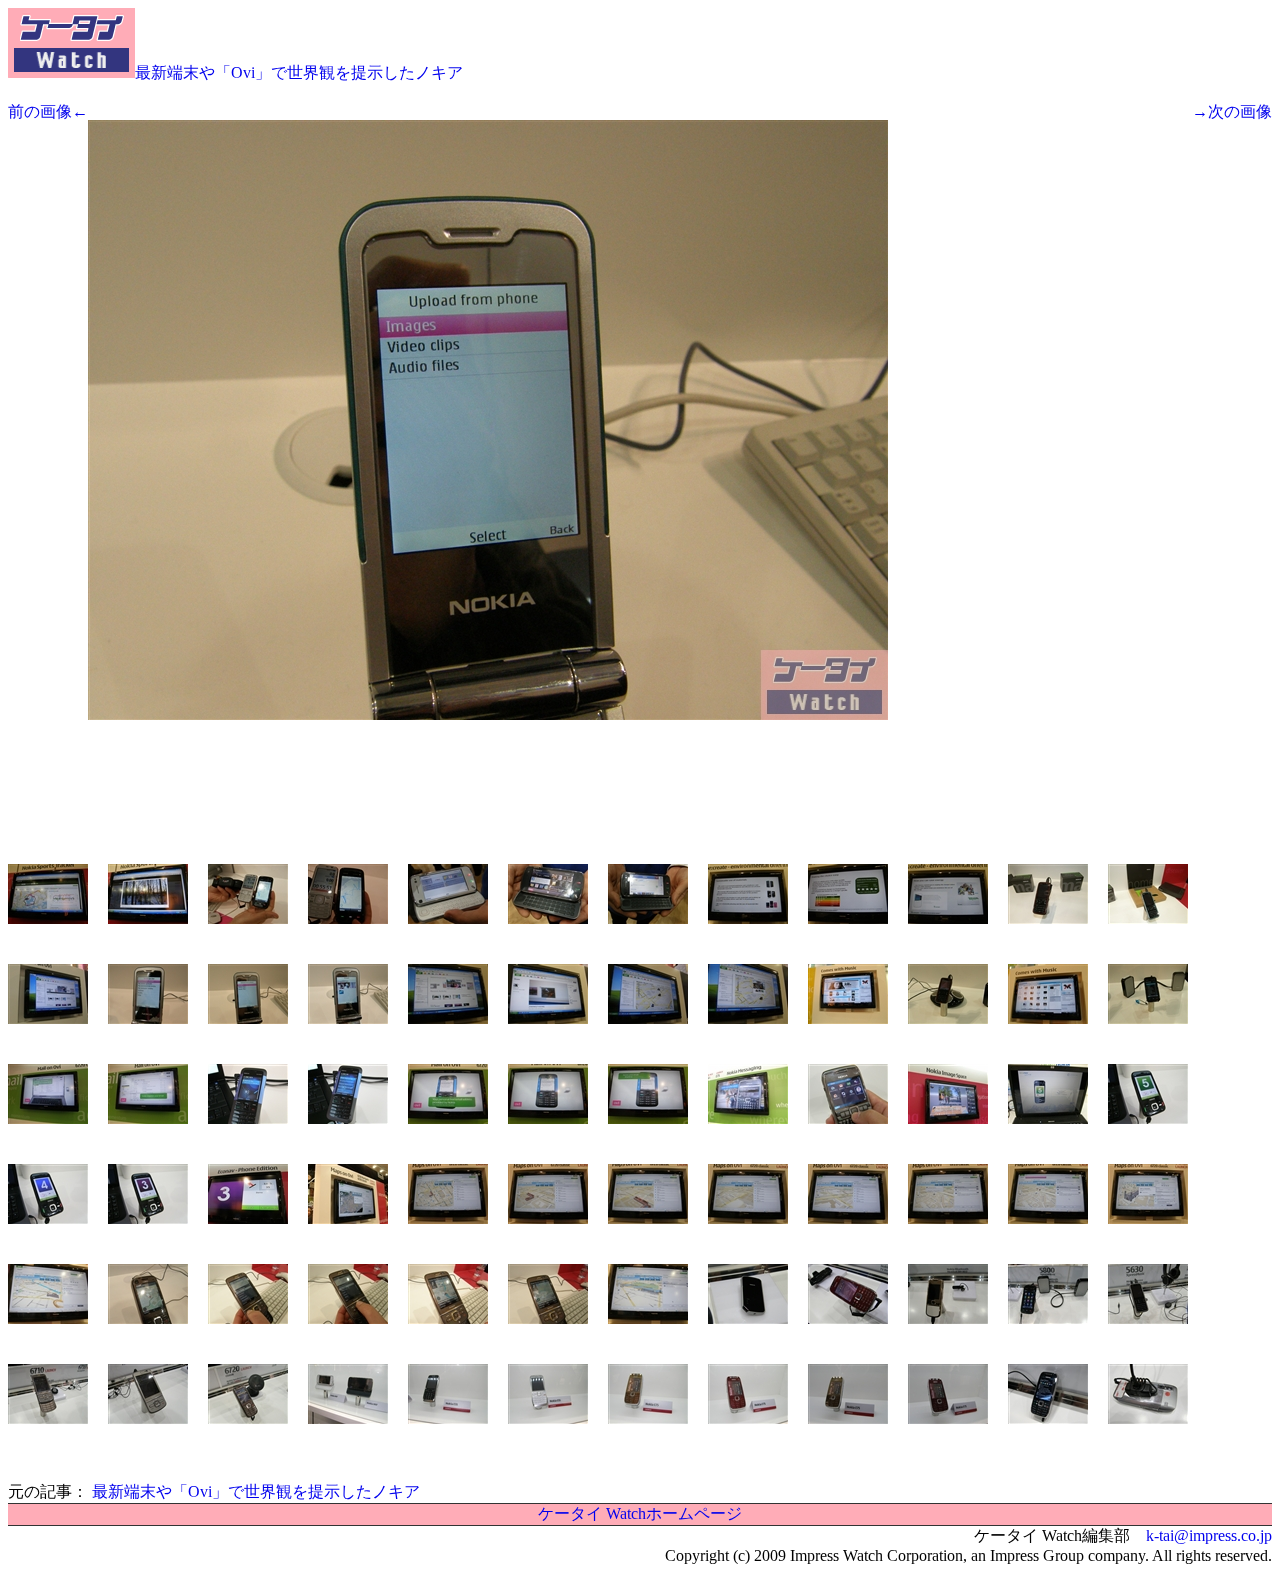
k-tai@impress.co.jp (1209, 1535)
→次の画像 (1232, 111)
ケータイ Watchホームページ (640, 1513)
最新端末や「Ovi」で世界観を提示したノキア (299, 72)
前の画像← (48, 111)
